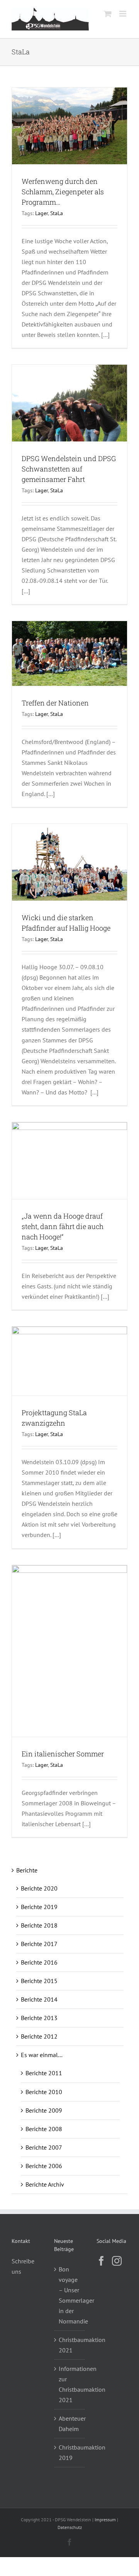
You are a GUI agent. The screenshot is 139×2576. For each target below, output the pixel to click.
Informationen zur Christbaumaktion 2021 (70, 2384)
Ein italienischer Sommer (63, 1754)
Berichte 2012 (39, 2036)
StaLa (57, 213)
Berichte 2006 (44, 2166)
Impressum (105, 2520)
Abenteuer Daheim (70, 2424)
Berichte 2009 (44, 2110)
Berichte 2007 (44, 2147)
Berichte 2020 (39, 1888)
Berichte (27, 1870)
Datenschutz (70, 2527)
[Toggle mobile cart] (108, 14)
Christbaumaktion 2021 (70, 2345)
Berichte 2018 (39, 1925)
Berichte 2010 (44, 2092)
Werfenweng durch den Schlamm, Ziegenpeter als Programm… (63, 192)
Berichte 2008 (44, 2129)
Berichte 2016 (39, 1962)
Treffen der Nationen (55, 703)
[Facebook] (101, 2261)
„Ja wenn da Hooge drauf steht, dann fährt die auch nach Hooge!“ (63, 1226)
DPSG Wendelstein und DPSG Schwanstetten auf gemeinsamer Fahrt (69, 469)
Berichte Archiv (45, 2184)
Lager (42, 213)
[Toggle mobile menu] (123, 14)
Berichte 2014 (39, 1999)
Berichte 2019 (39, 1907)
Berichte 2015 (39, 1981)
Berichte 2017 (39, 1944)
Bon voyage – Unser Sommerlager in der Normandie (70, 2295)
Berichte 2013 (39, 2018)
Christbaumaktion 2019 (70, 2452)
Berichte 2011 (44, 2073)
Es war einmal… (42, 2055)
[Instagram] (117, 2261)
